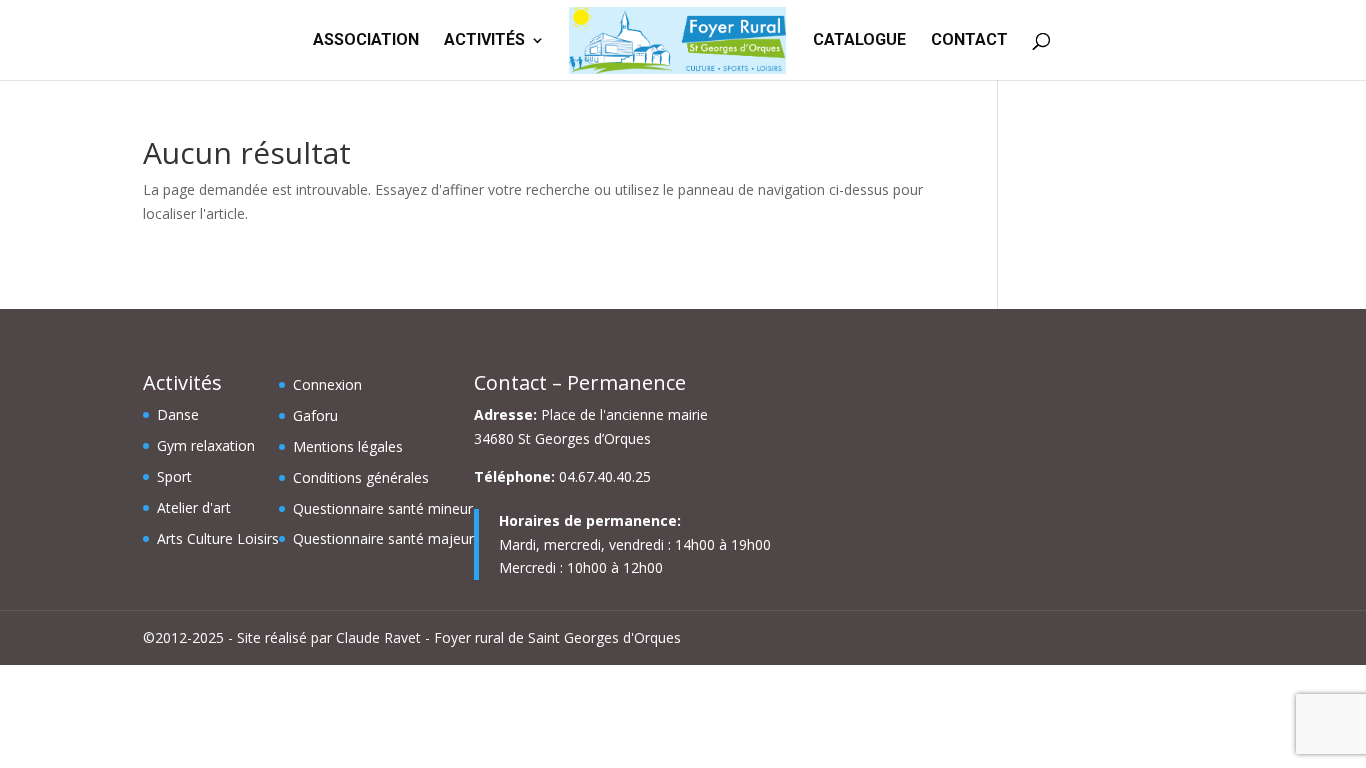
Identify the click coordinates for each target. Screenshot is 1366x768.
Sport (174, 476)
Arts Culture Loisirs (218, 538)
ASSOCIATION (366, 41)
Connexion (327, 384)
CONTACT (969, 41)
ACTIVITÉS (484, 41)
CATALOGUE (859, 41)
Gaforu (315, 415)
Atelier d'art (194, 507)
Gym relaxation (206, 445)
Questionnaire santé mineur (383, 508)
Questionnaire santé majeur (383, 538)
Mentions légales (348, 446)
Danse (178, 414)
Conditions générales (361, 477)
